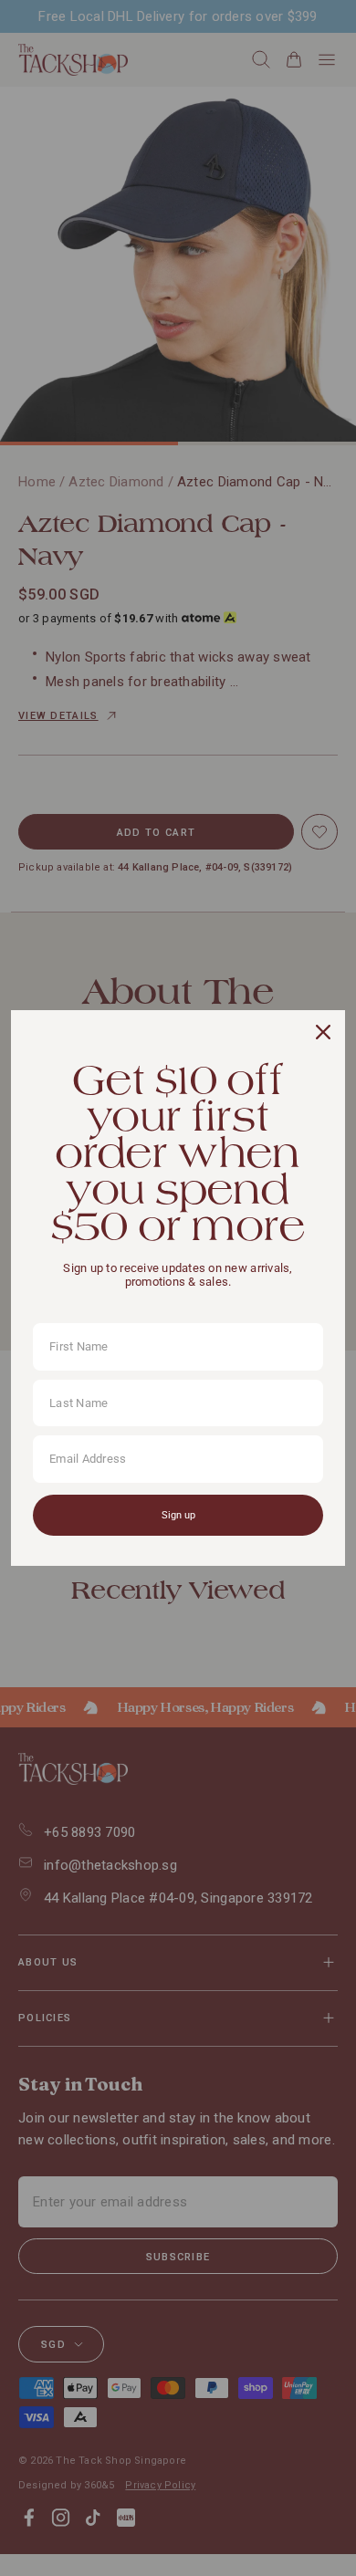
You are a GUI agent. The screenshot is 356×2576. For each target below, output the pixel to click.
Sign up (178, 1515)
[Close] (323, 1032)
